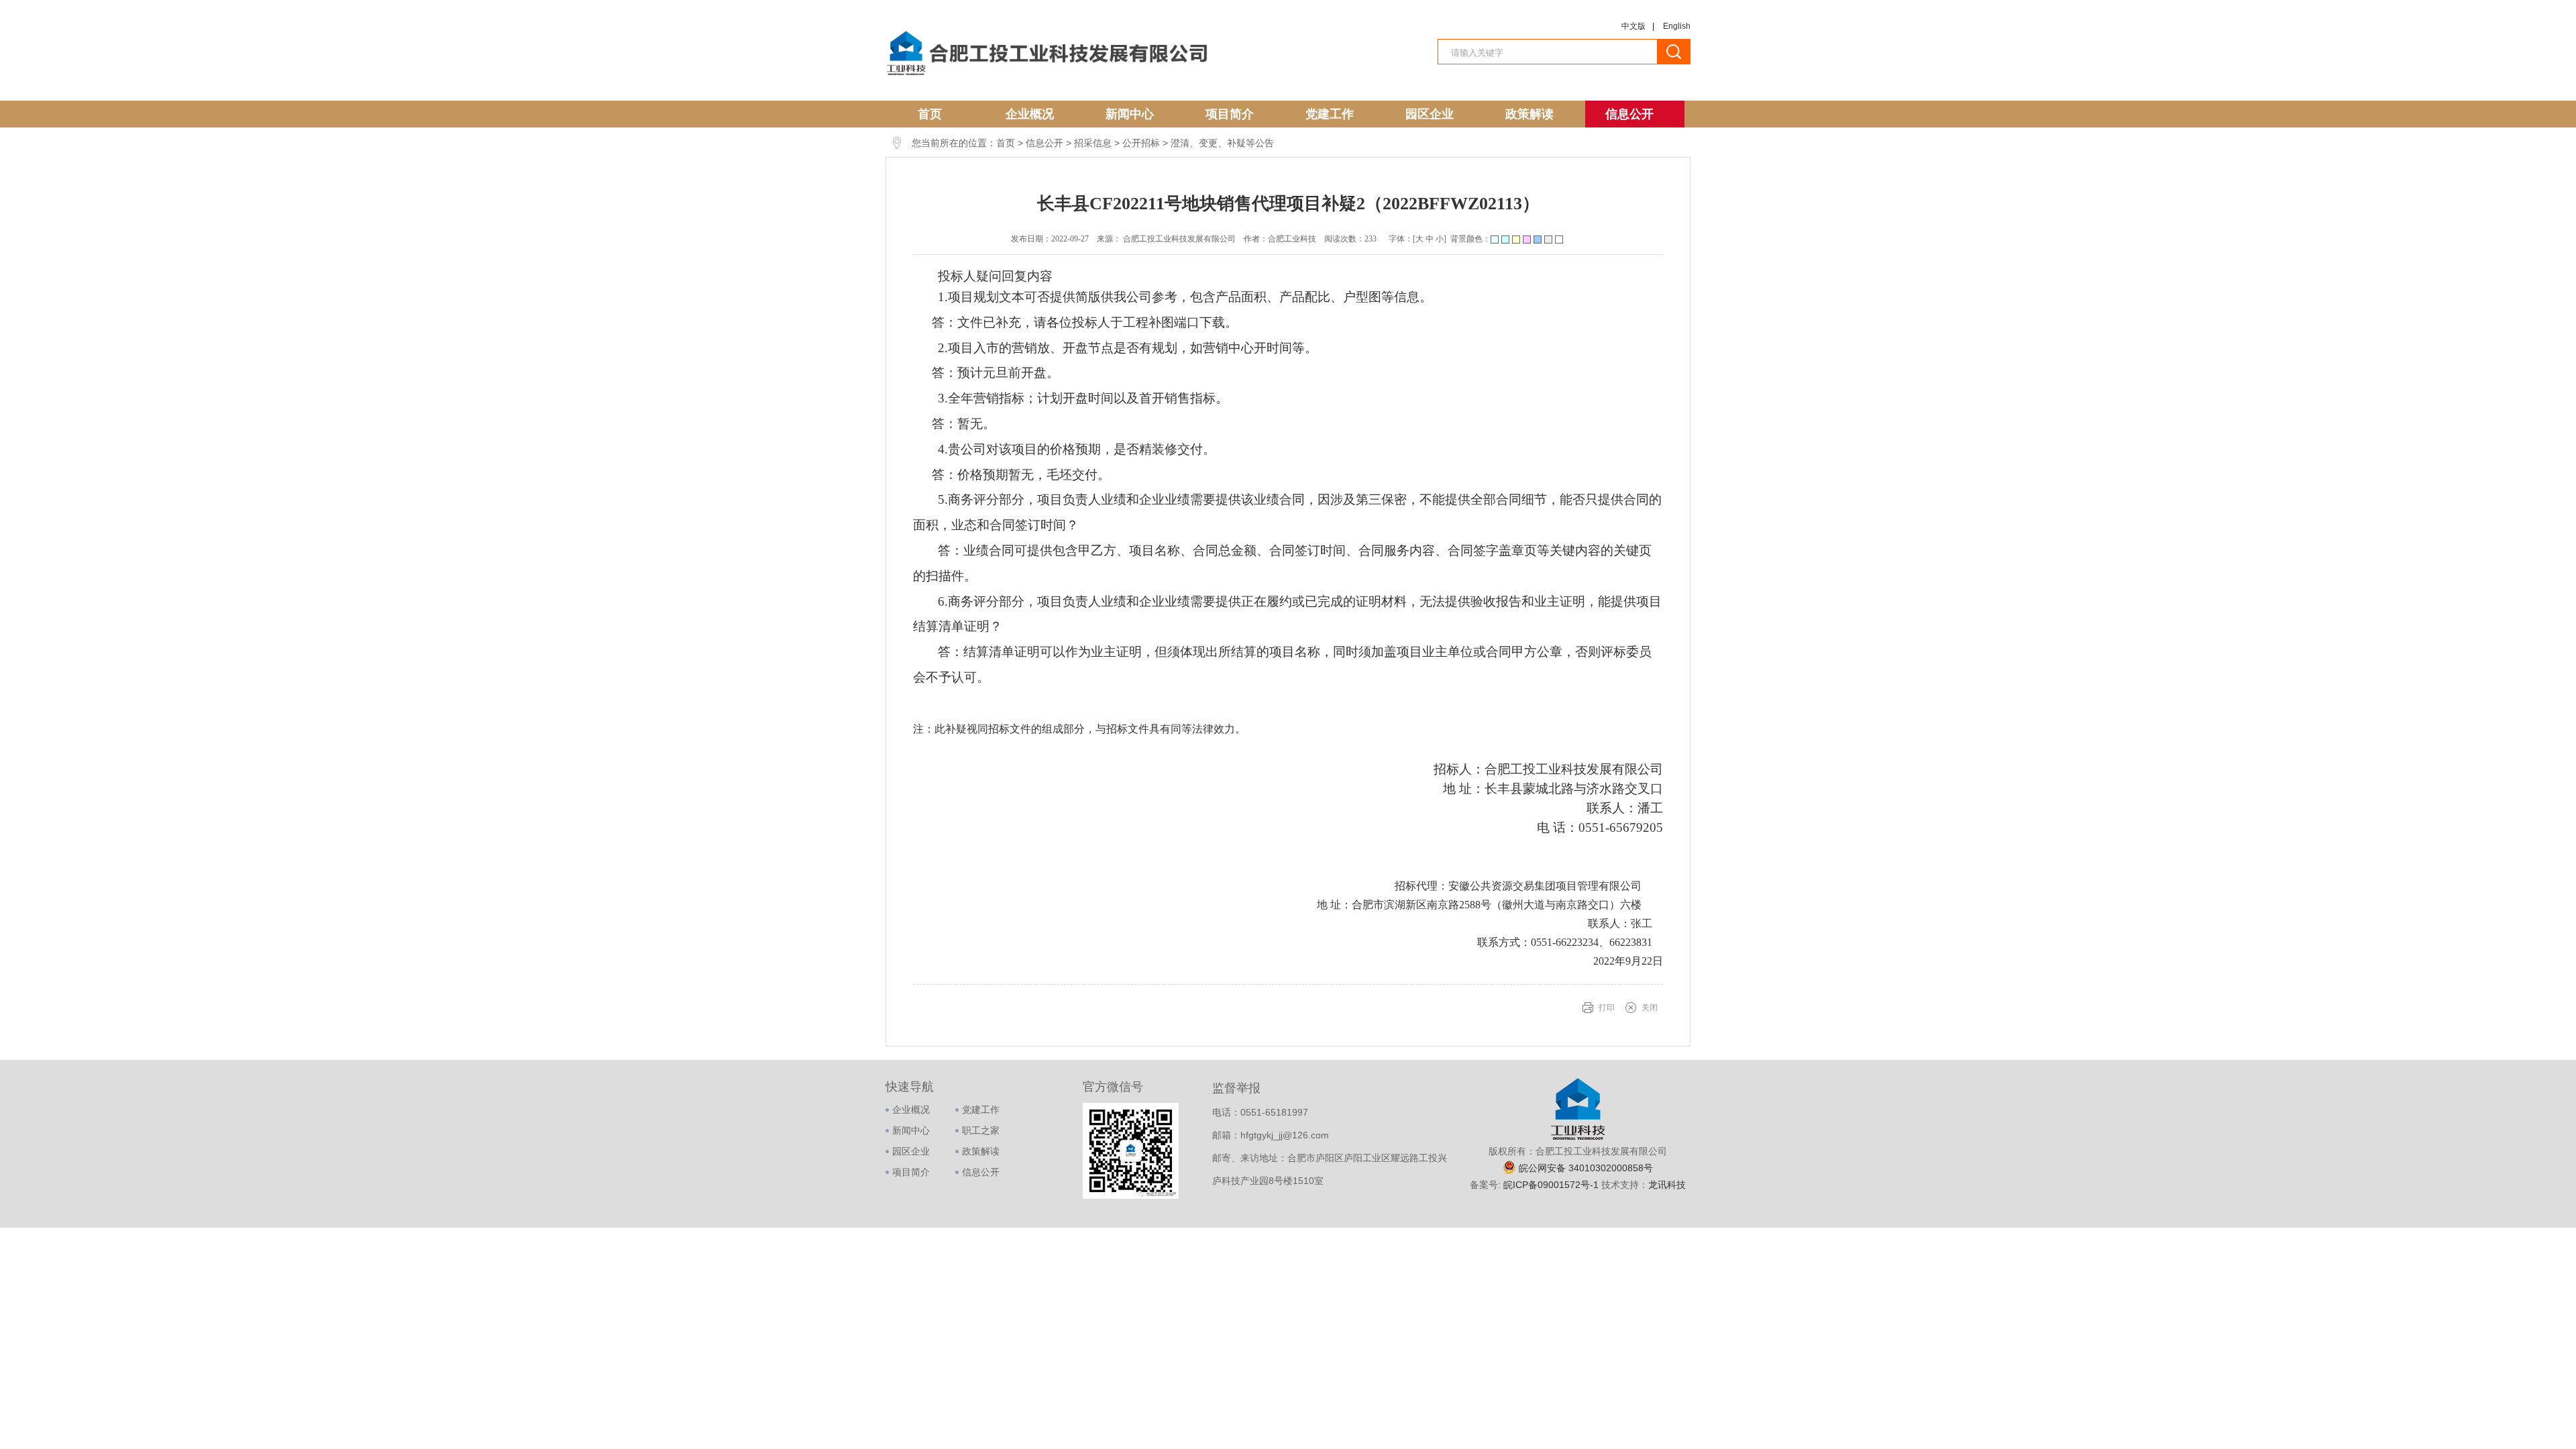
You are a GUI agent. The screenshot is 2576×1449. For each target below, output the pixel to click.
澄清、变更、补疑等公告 (1222, 143)
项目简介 (1230, 114)
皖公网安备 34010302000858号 (1586, 1168)
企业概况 (1030, 114)
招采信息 (1093, 143)
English (1677, 26)
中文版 (1633, 26)
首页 (930, 114)
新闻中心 (1130, 114)
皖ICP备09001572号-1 (1552, 1185)
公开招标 (1141, 143)
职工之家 (981, 1130)
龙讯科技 (1667, 1185)
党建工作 (1330, 114)
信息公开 (1629, 114)
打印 (1607, 1008)
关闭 (1650, 1008)
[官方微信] (1131, 1196)
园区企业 (1430, 114)
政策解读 (1529, 114)
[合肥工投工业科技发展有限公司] (1046, 76)
